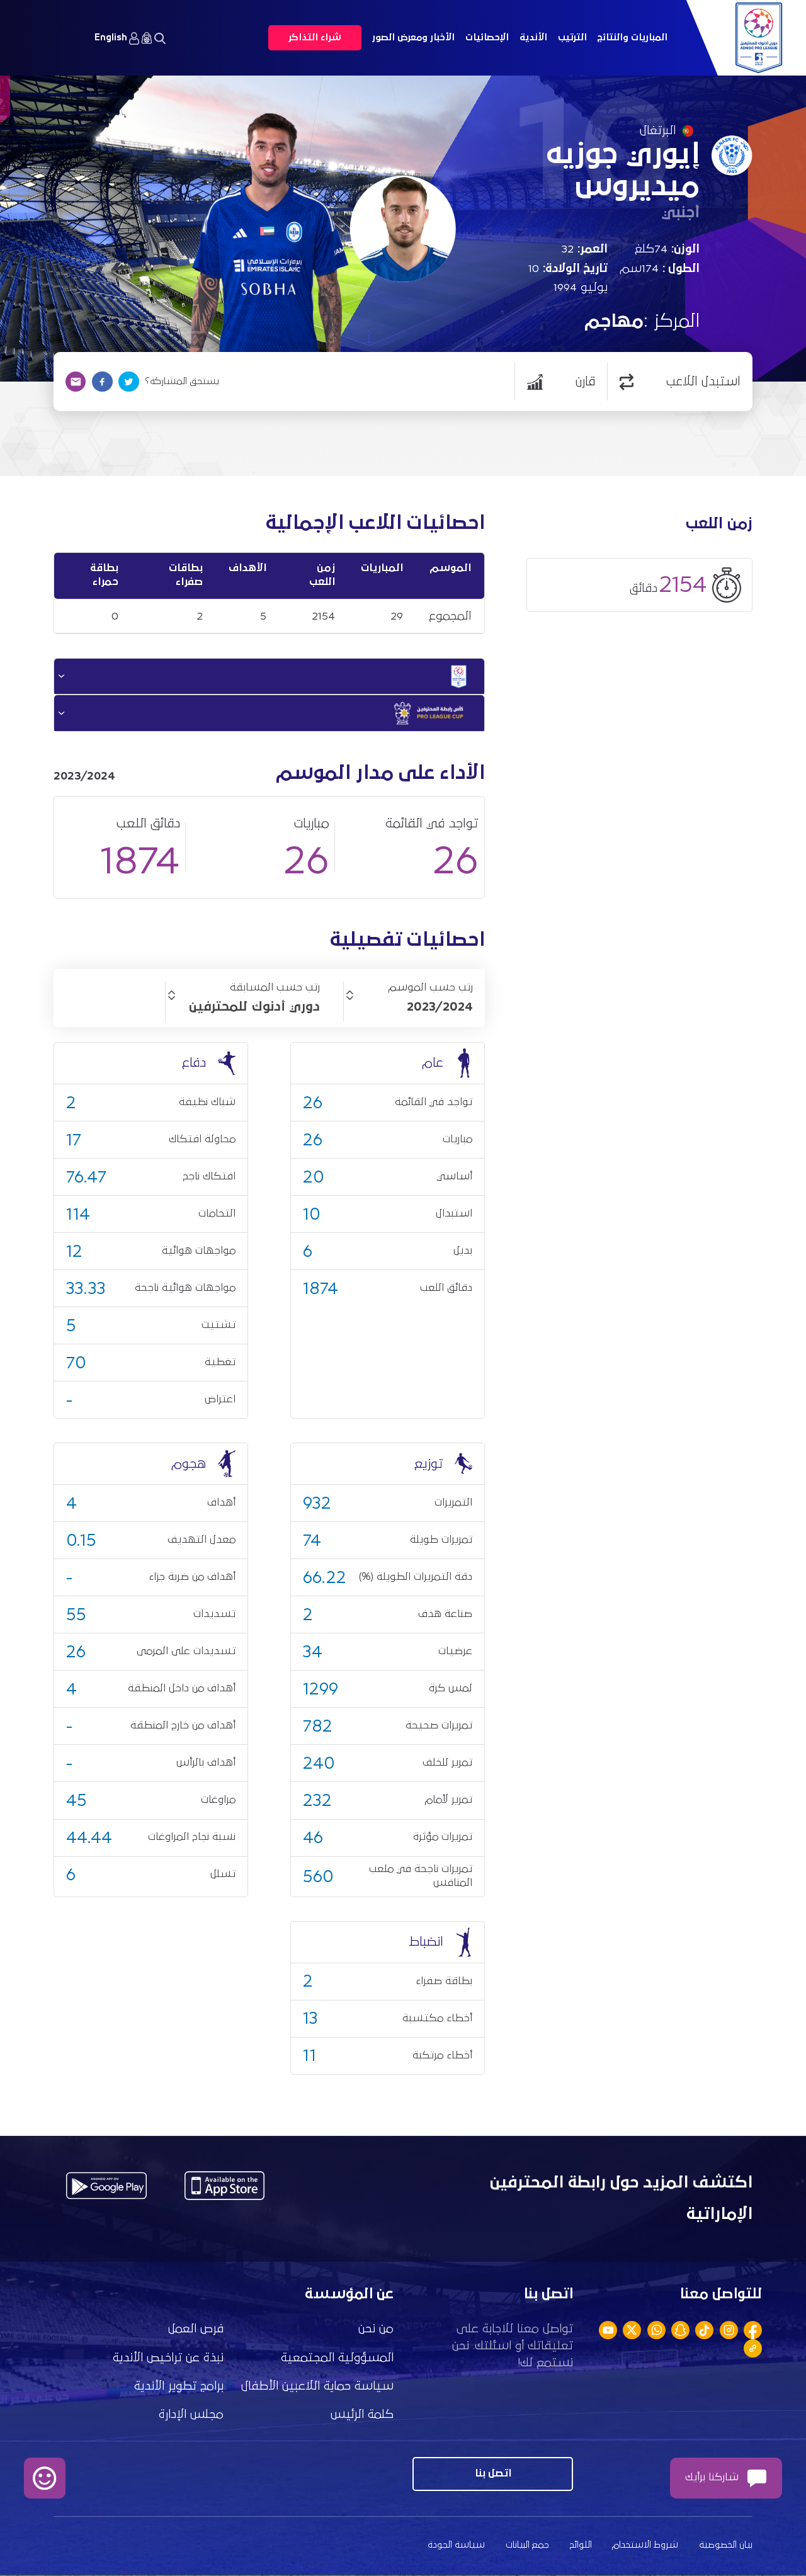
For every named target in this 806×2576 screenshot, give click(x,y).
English (111, 37)
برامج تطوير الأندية (179, 2386)
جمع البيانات (527, 2545)
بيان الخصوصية (726, 2545)
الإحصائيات (487, 37)
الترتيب (572, 37)
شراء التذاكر (315, 37)
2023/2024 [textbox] (440, 1007)
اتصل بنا (493, 2474)
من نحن (376, 2329)
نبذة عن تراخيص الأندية (168, 2358)
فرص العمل (196, 2329)
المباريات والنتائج (632, 37)
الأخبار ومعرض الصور (413, 37)
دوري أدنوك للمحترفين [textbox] (254, 1007)
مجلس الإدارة (191, 2414)
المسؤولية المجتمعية (337, 2358)
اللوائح (581, 2545)
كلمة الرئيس (362, 2414)
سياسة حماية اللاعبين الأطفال (317, 2386)
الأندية (533, 37)
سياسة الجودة (456, 2545)
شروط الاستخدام (645, 2545)
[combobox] (408, 1007)
